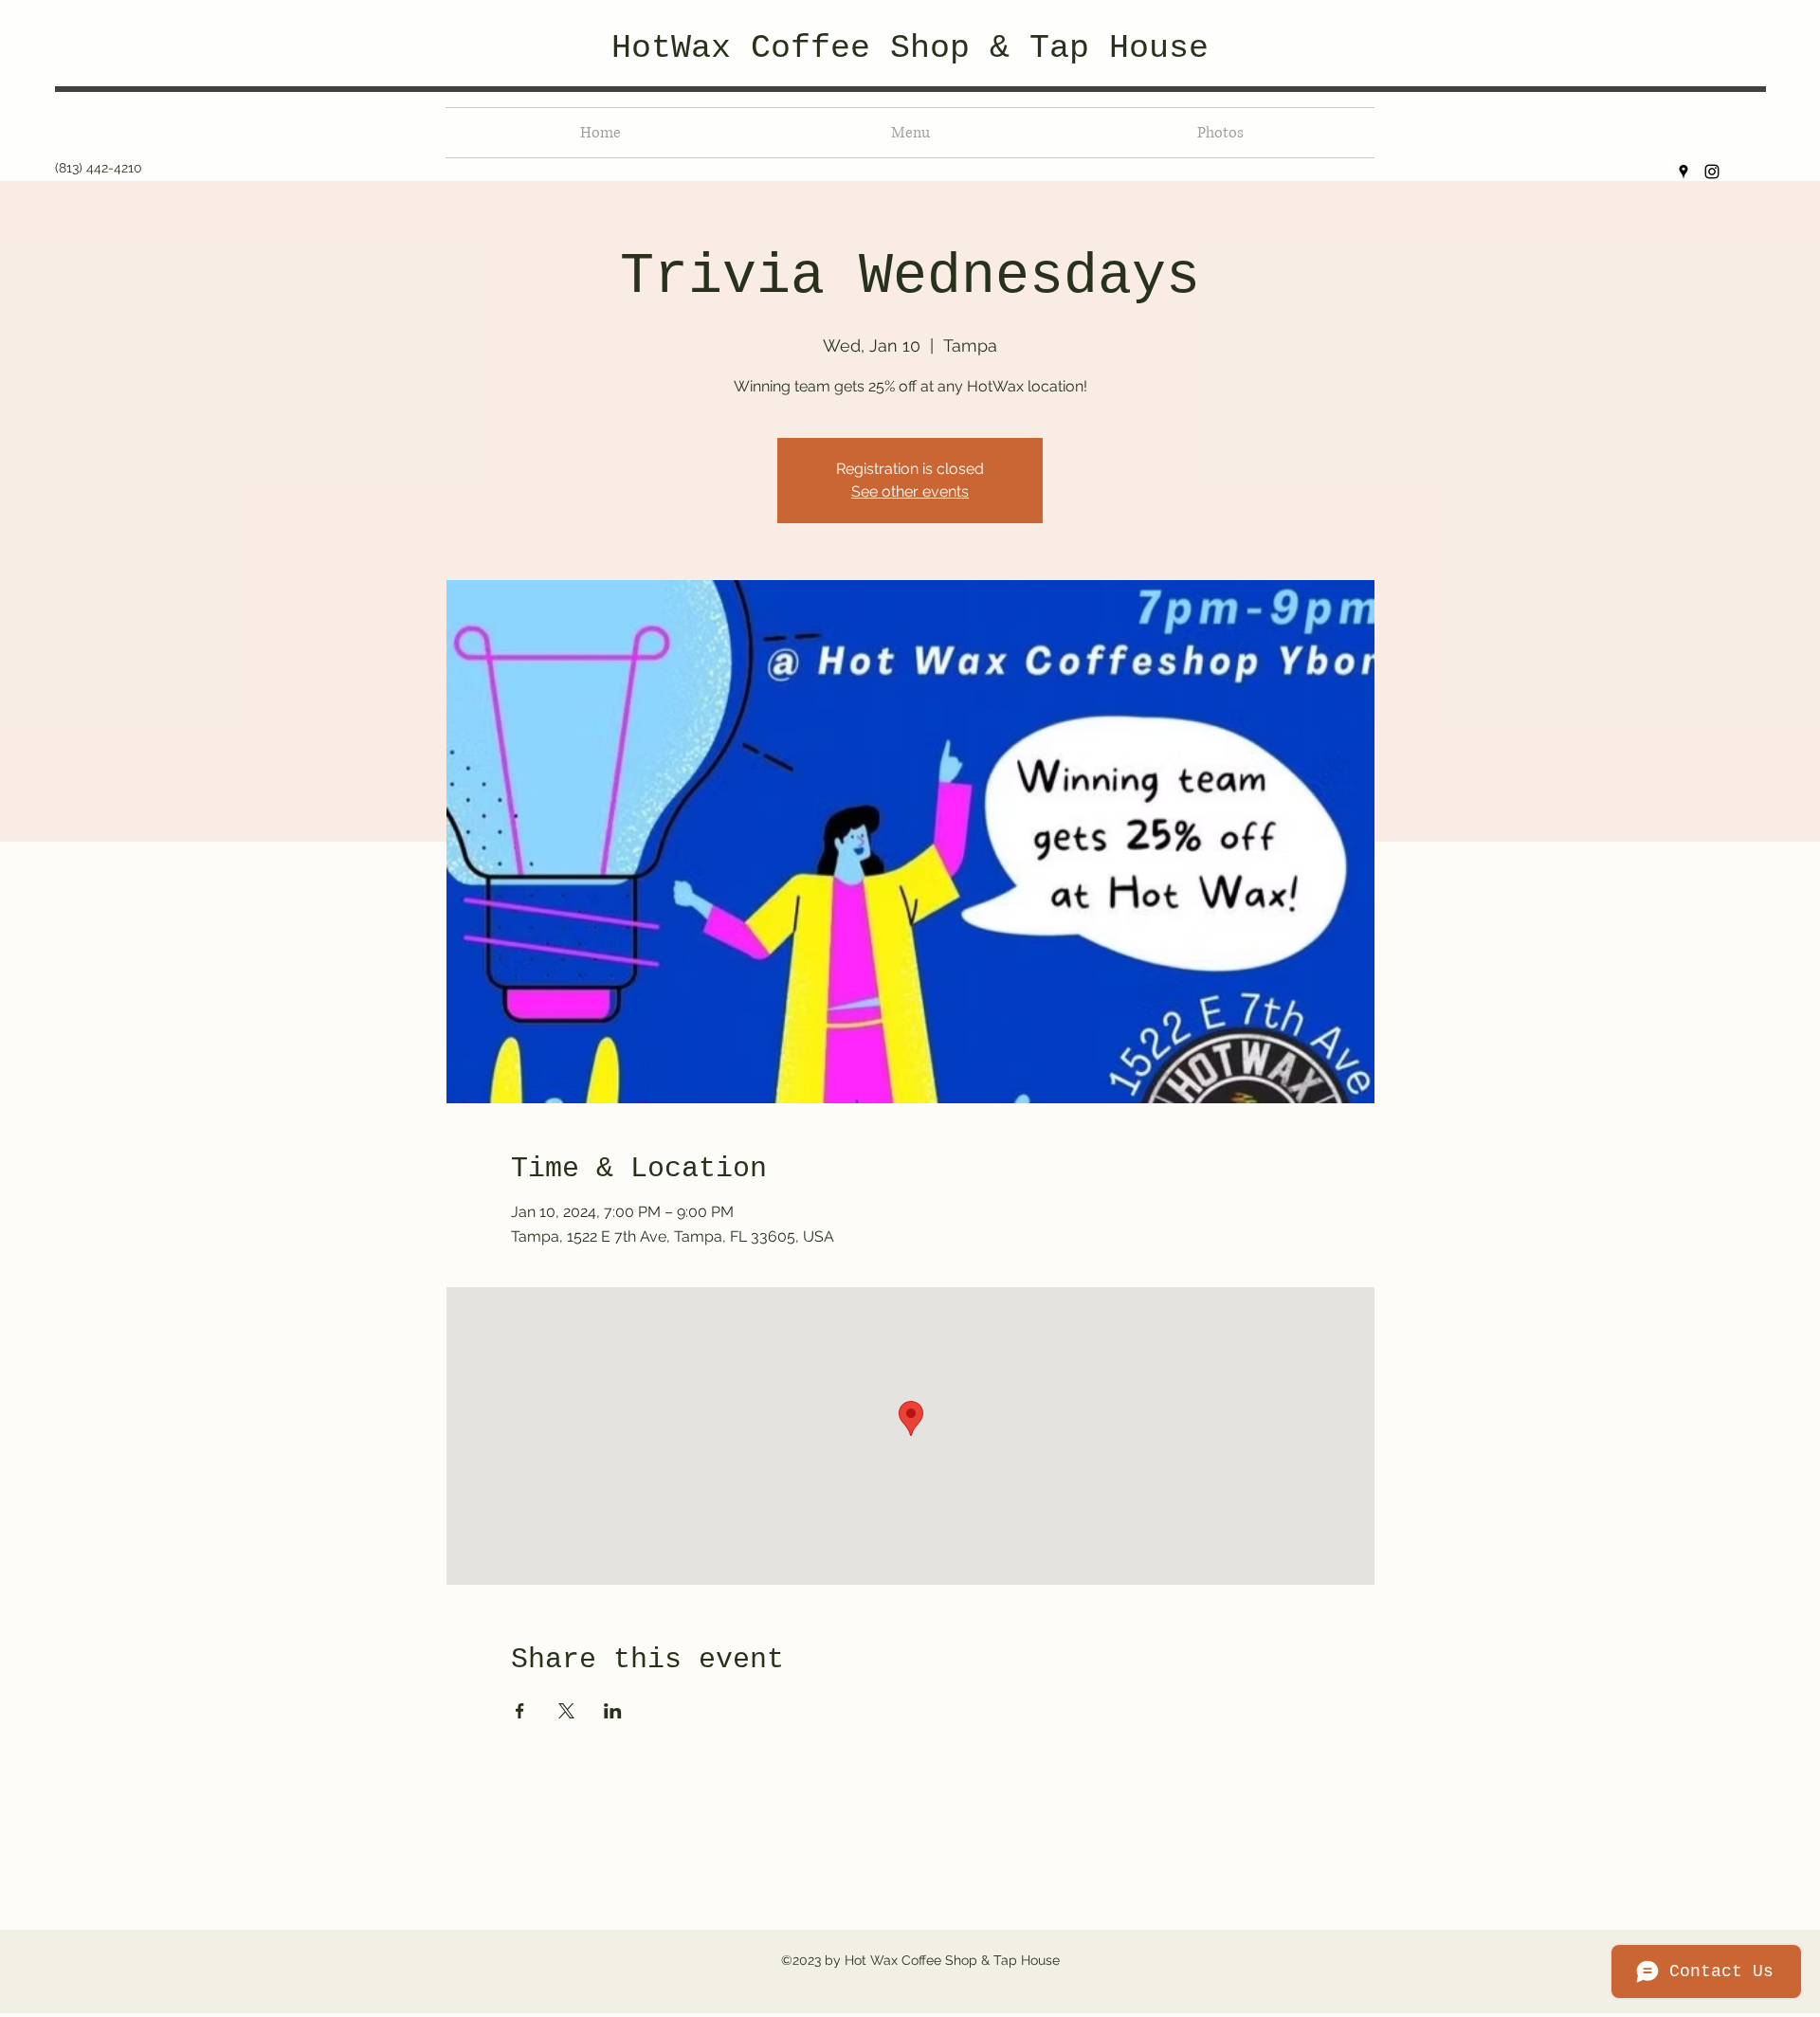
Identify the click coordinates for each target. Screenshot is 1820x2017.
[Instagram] (1712, 172)
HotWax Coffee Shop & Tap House (910, 48)
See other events (910, 491)
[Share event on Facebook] (520, 1711)
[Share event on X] (566, 1711)
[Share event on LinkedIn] (613, 1711)
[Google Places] (1683, 172)
